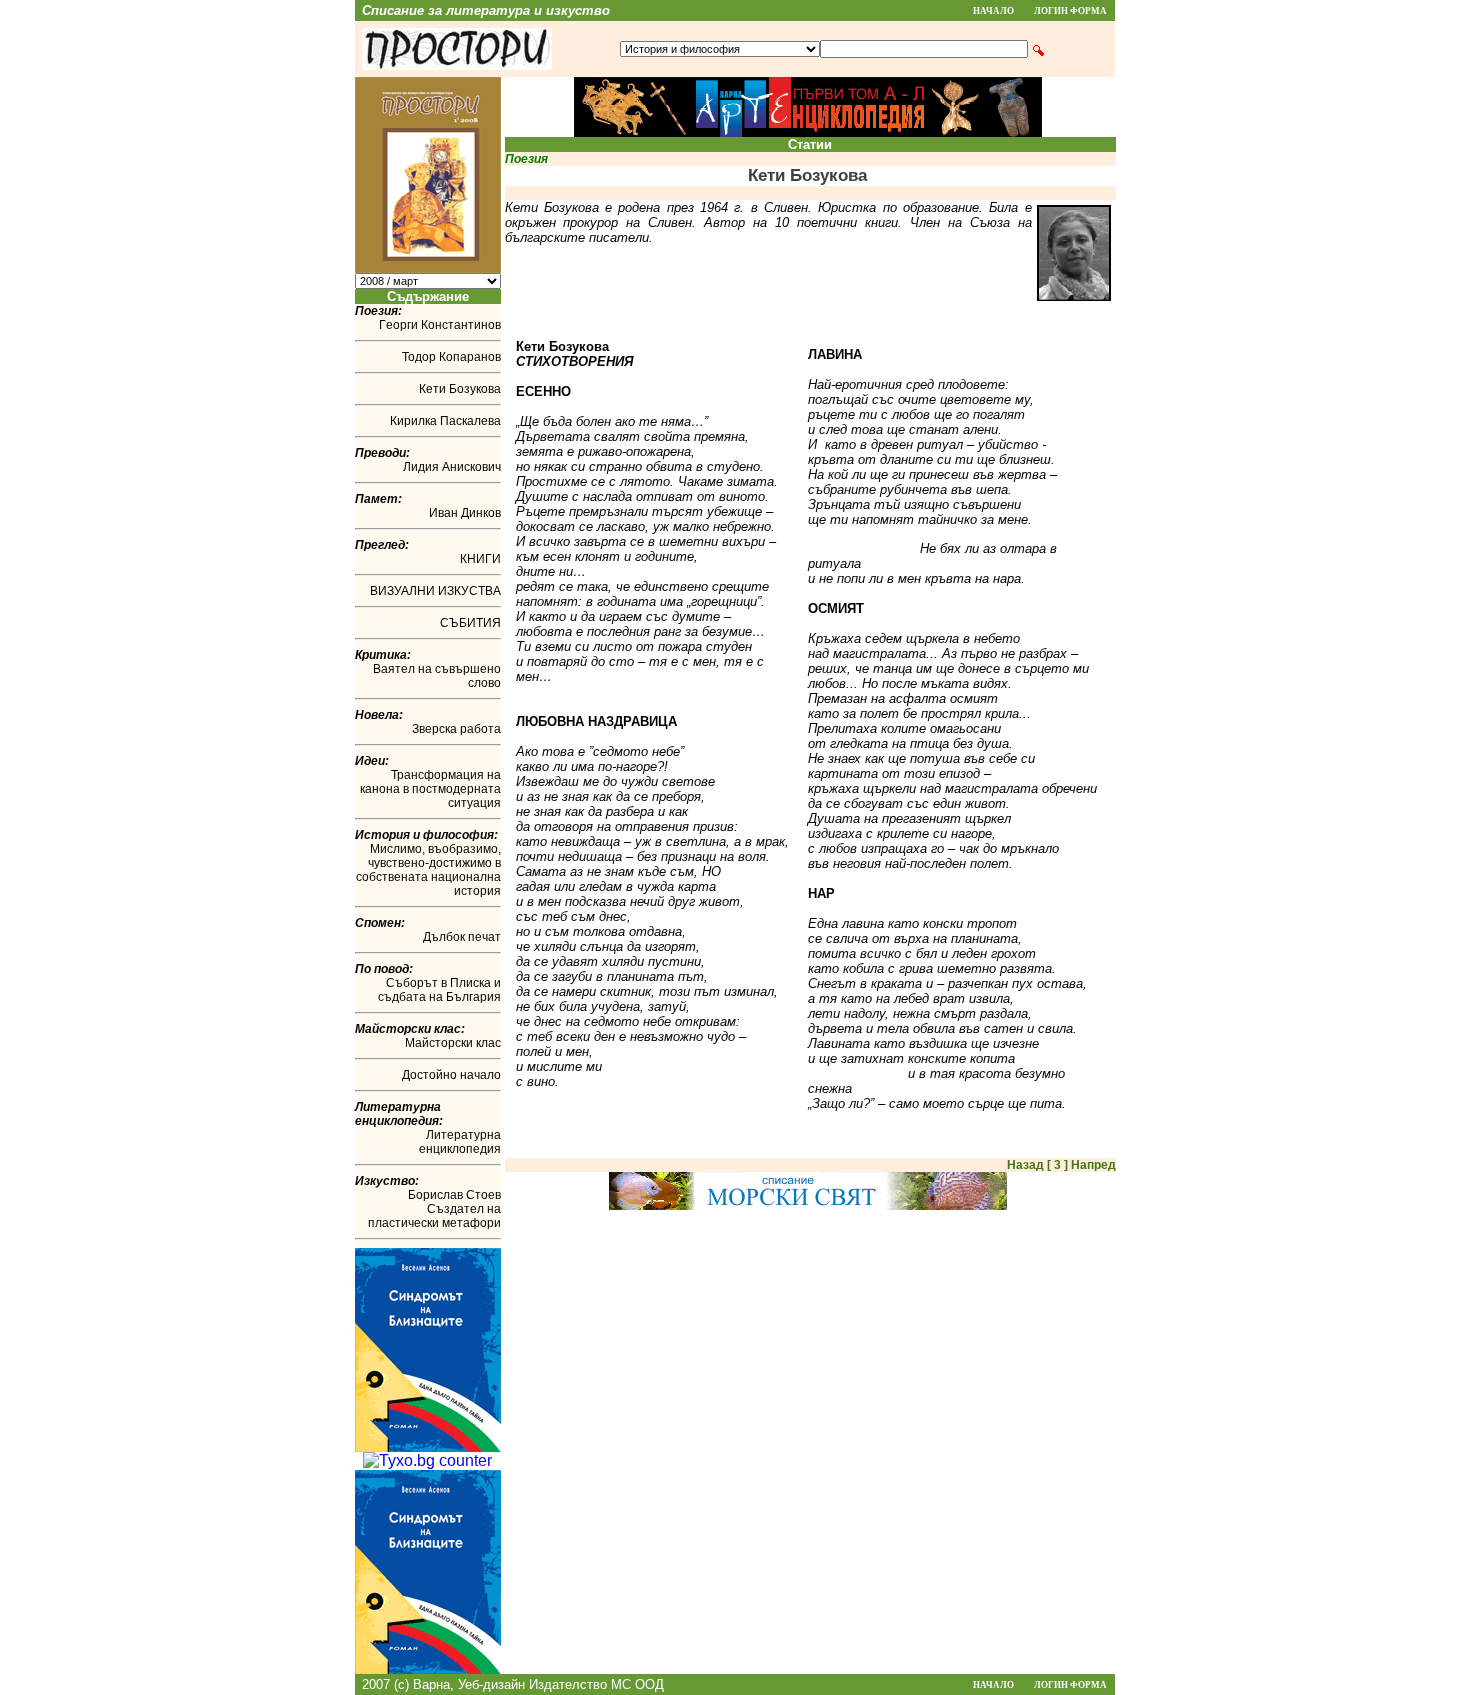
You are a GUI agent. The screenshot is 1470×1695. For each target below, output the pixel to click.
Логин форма (1070, 11)
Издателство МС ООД (596, 1684)
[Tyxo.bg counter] (427, 1460)
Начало (993, 11)
